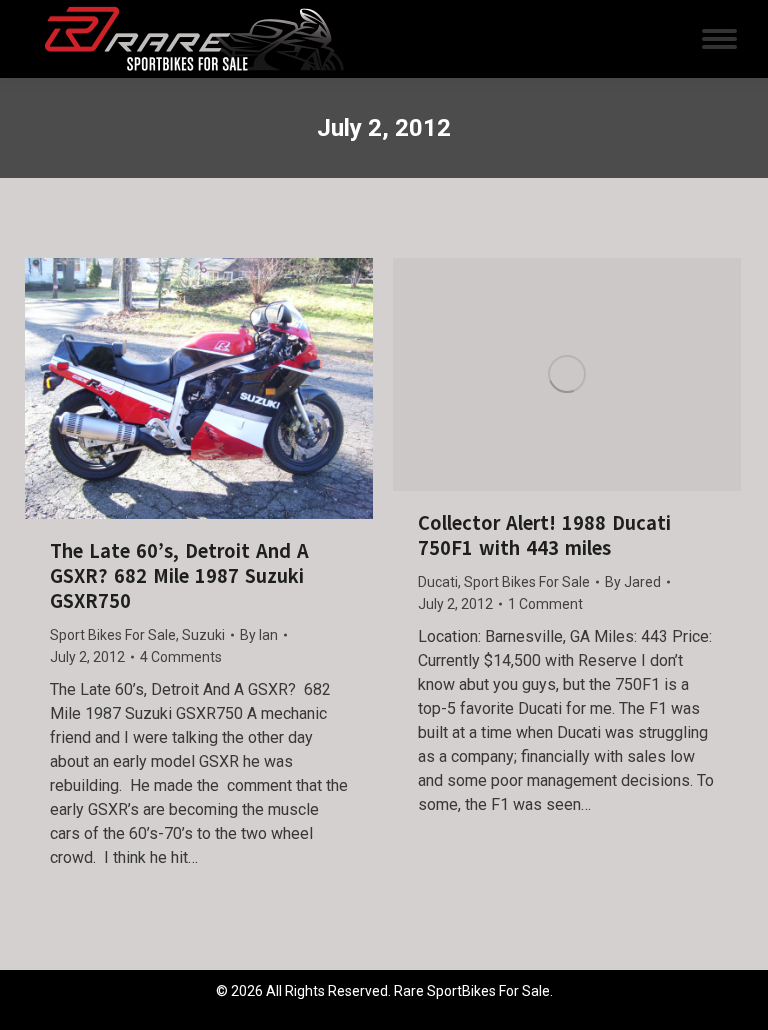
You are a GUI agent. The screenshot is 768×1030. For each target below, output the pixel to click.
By (259, 635)
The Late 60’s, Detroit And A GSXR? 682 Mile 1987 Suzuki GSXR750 (179, 576)
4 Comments (181, 657)
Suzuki (203, 635)
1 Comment (545, 604)
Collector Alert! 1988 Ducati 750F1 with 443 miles (544, 536)
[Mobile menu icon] (719, 39)
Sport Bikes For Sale (113, 635)
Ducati (438, 582)
